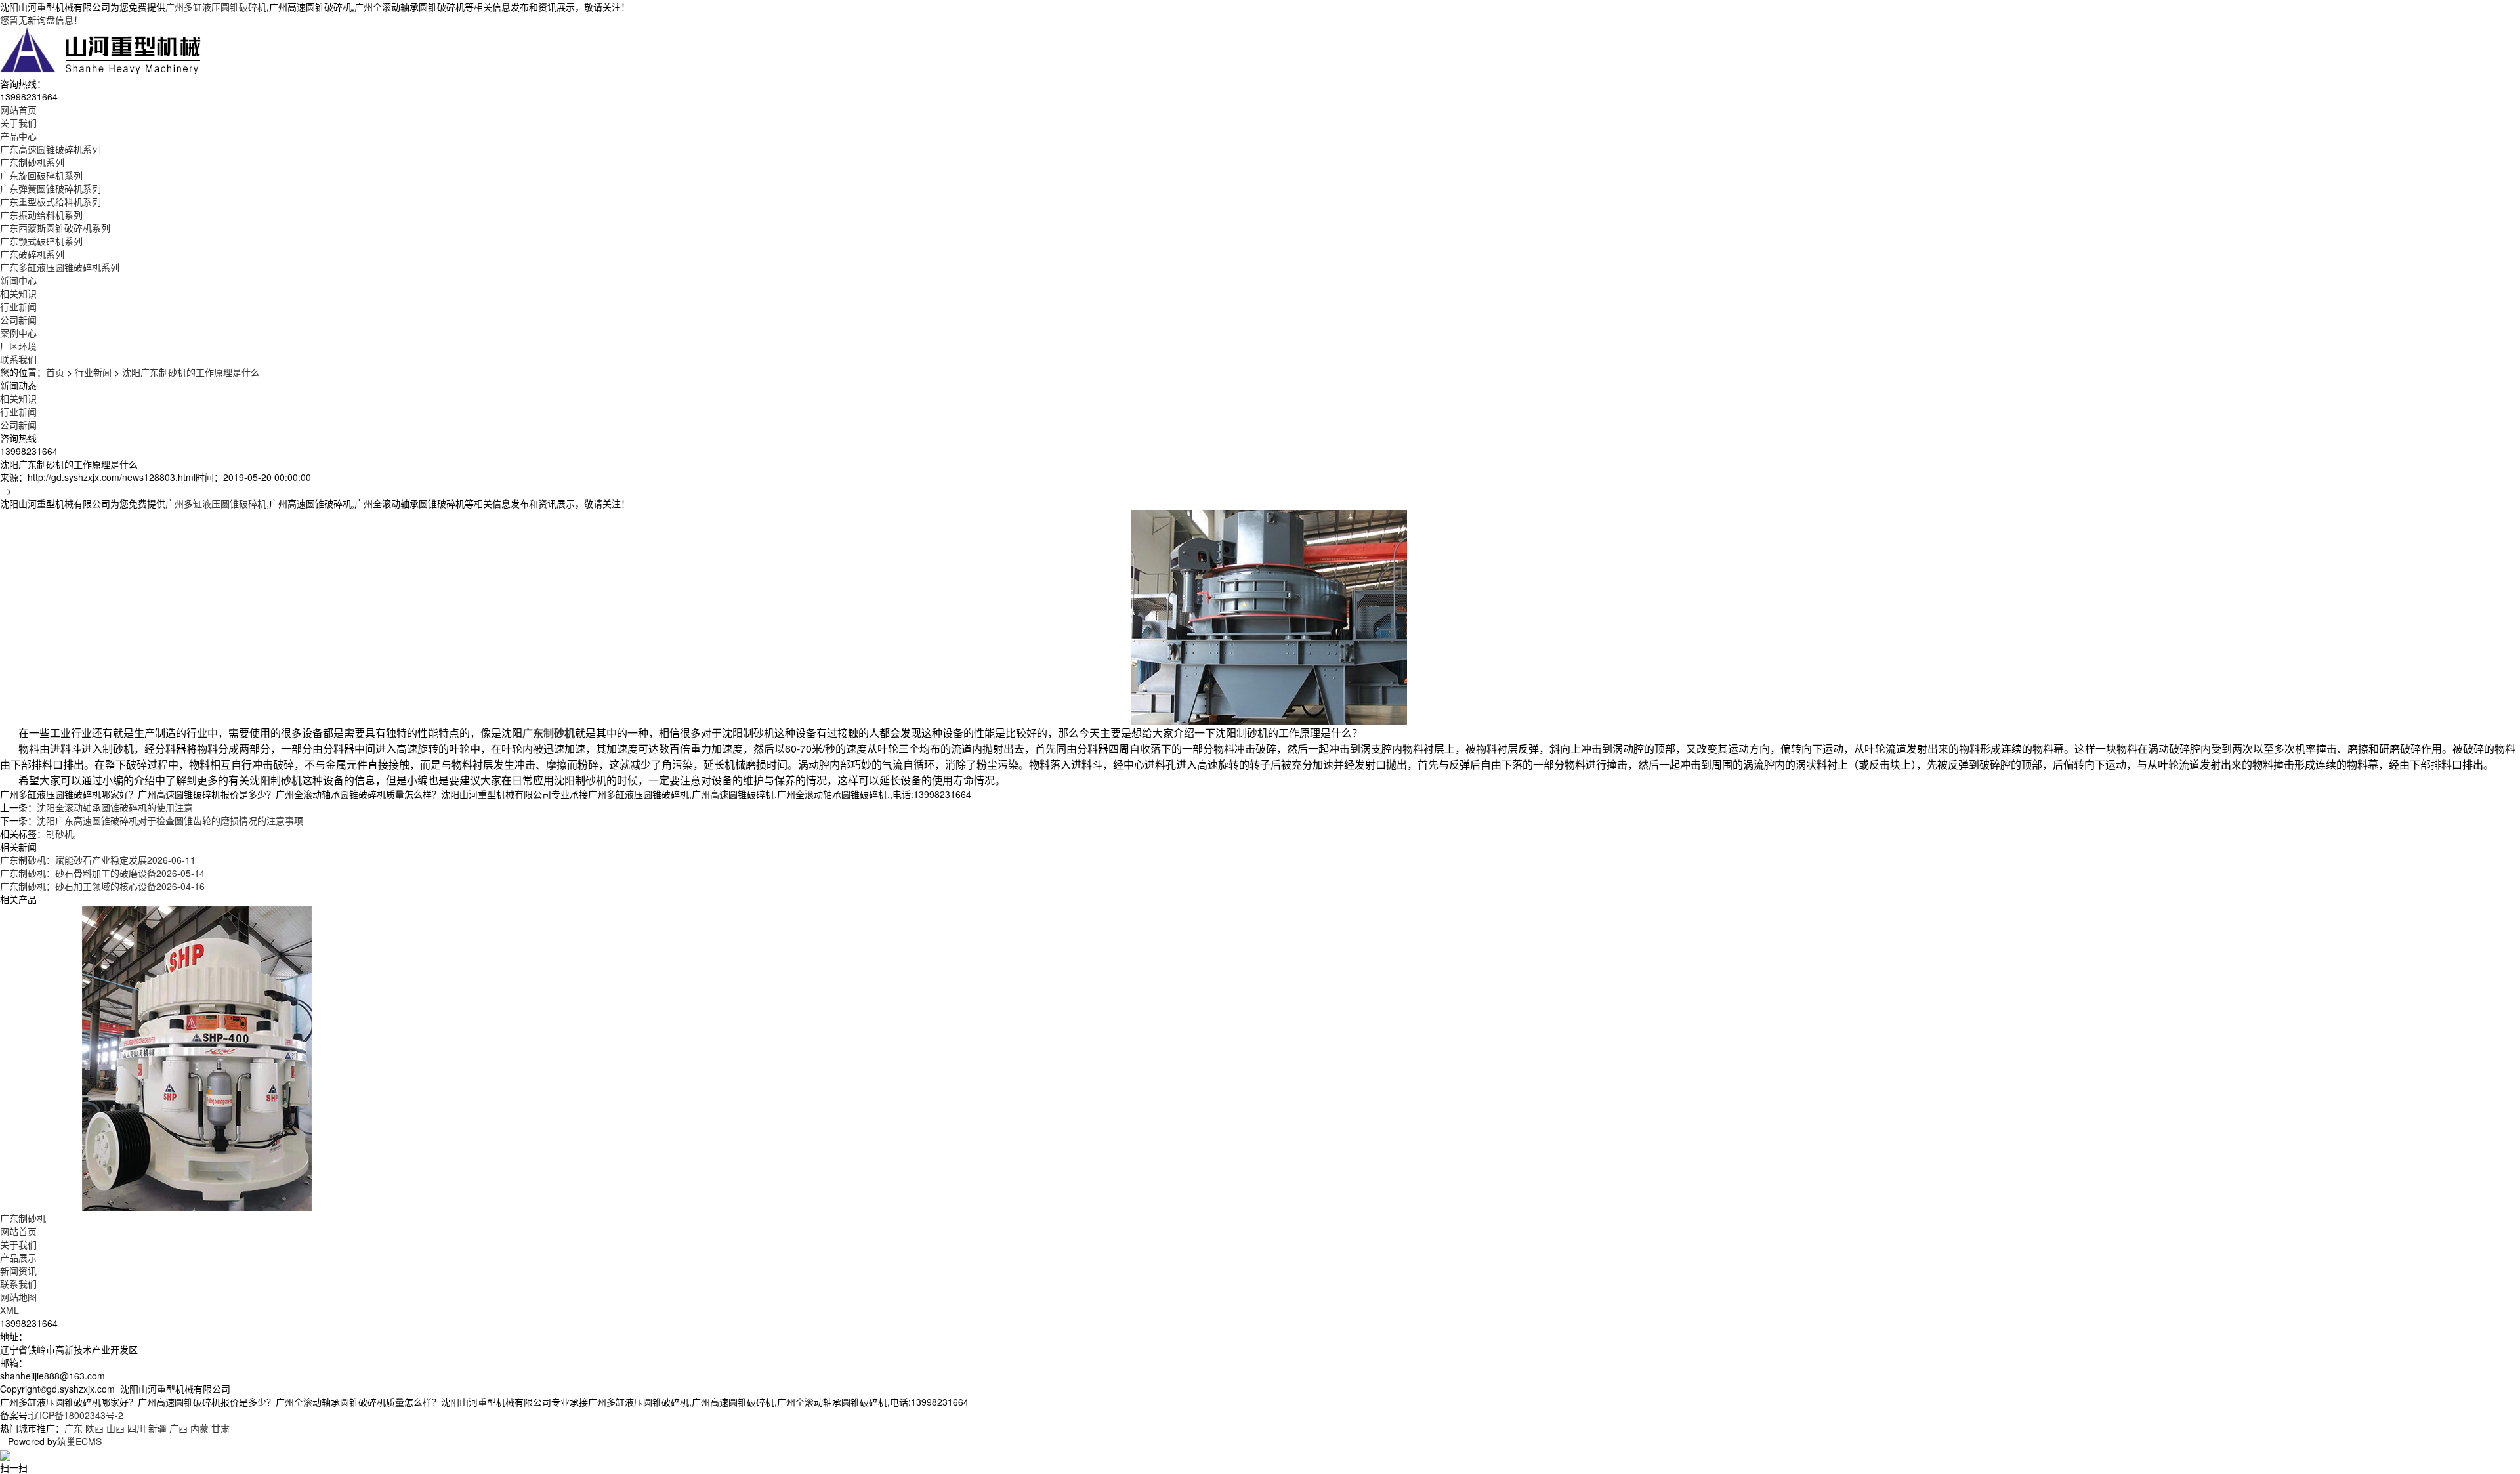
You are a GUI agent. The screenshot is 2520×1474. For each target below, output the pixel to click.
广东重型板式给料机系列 (51, 201)
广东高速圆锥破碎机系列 (51, 149)
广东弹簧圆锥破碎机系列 (51, 188)
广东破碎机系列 (32, 254)
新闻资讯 (18, 1271)
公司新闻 (18, 320)
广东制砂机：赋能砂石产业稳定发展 (98, 860)
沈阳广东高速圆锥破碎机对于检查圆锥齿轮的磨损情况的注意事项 (170, 820)
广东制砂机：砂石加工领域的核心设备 (102, 886)
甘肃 (220, 1428)
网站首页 (18, 1231)
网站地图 (18, 1297)
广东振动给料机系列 (41, 215)
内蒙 (199, 1428)
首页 (55, 372)
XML (10, 1310)
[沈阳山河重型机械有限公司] (101, 50)
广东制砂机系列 (32, 162)
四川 (136, 1428)
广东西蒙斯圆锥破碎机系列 (55, 228)
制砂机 (60, 833)
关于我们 (18, 1244)
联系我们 (18, 1284)
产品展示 (18, 1257)
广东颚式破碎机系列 (41, 241)
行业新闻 (18, 306)
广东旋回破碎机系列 (41, 175)
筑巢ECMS (79, 1441)
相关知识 (18, 293)
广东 (73, 1428)
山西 (115, 1428)
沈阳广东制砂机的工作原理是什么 (191, 372)
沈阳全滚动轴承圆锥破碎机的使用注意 (115, 807)
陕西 (94, 1428)
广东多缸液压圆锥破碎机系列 (60, 267)
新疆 (157, 1428)
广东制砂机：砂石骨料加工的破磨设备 (102, 873)
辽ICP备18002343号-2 (77, 1415)
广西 (178, 1428)
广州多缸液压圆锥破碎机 (216, 7)
